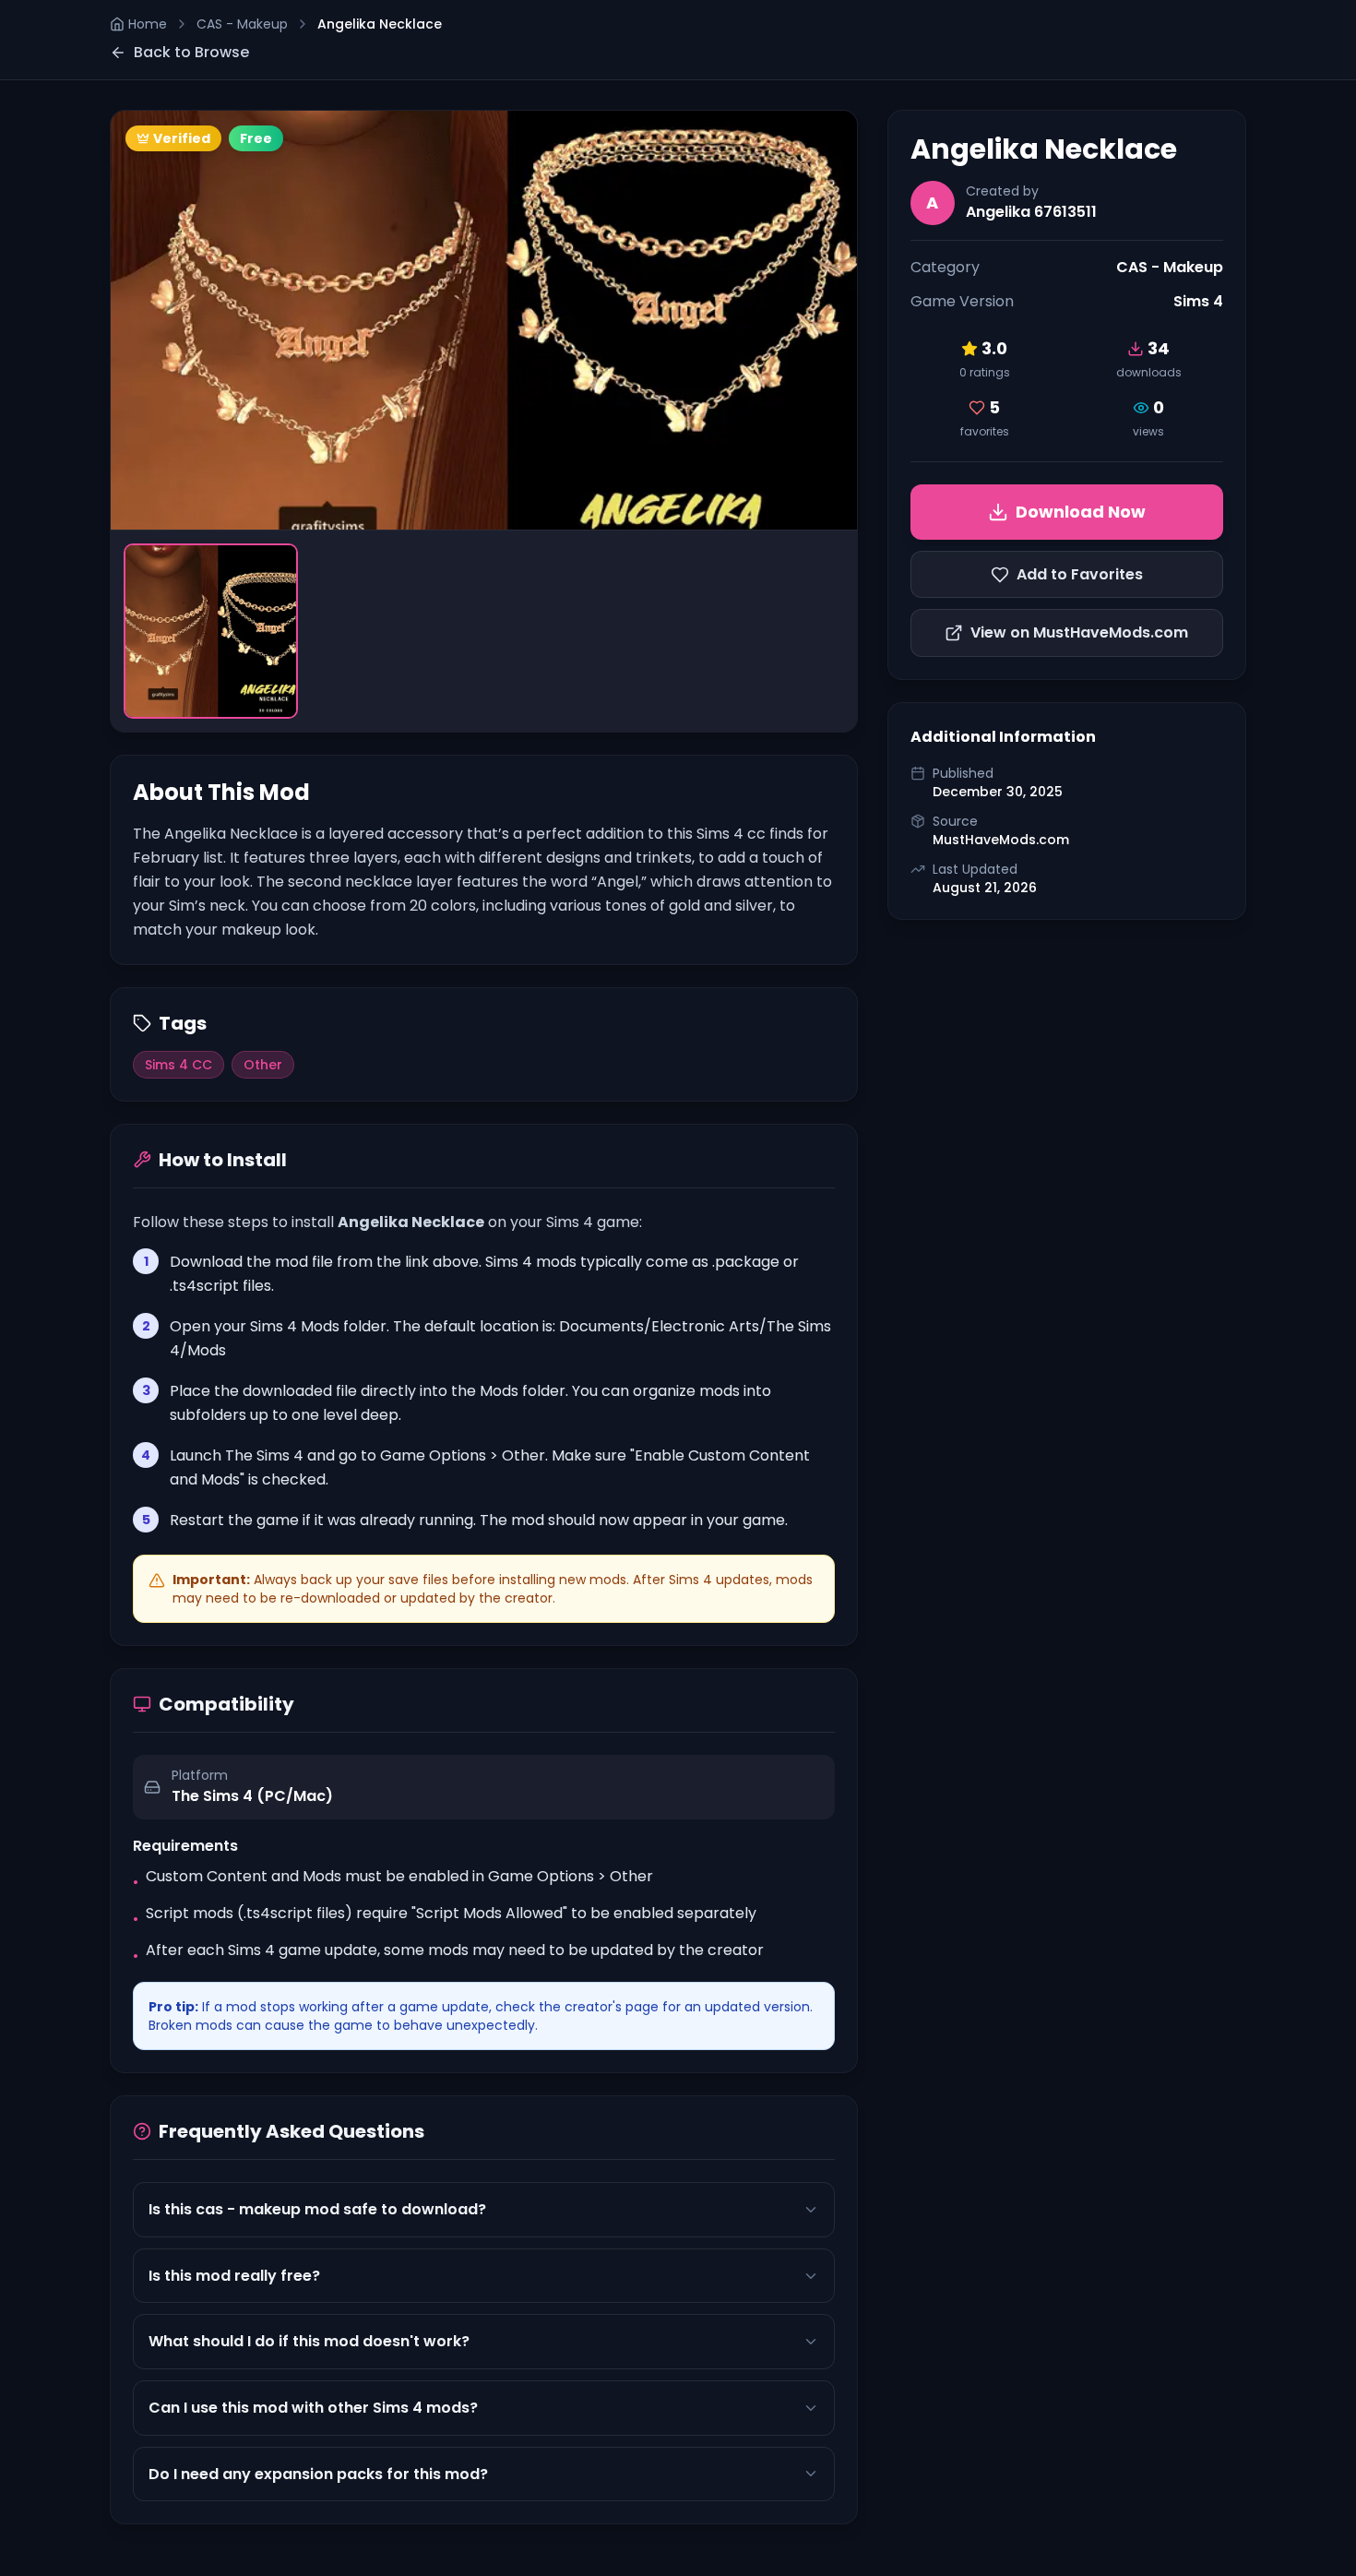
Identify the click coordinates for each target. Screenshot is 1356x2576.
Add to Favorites (1080, 574)
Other (263, 1065)
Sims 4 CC (178, 1065)
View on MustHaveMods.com (1079, 632)
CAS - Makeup (242, 24)
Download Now (1081, 512)
